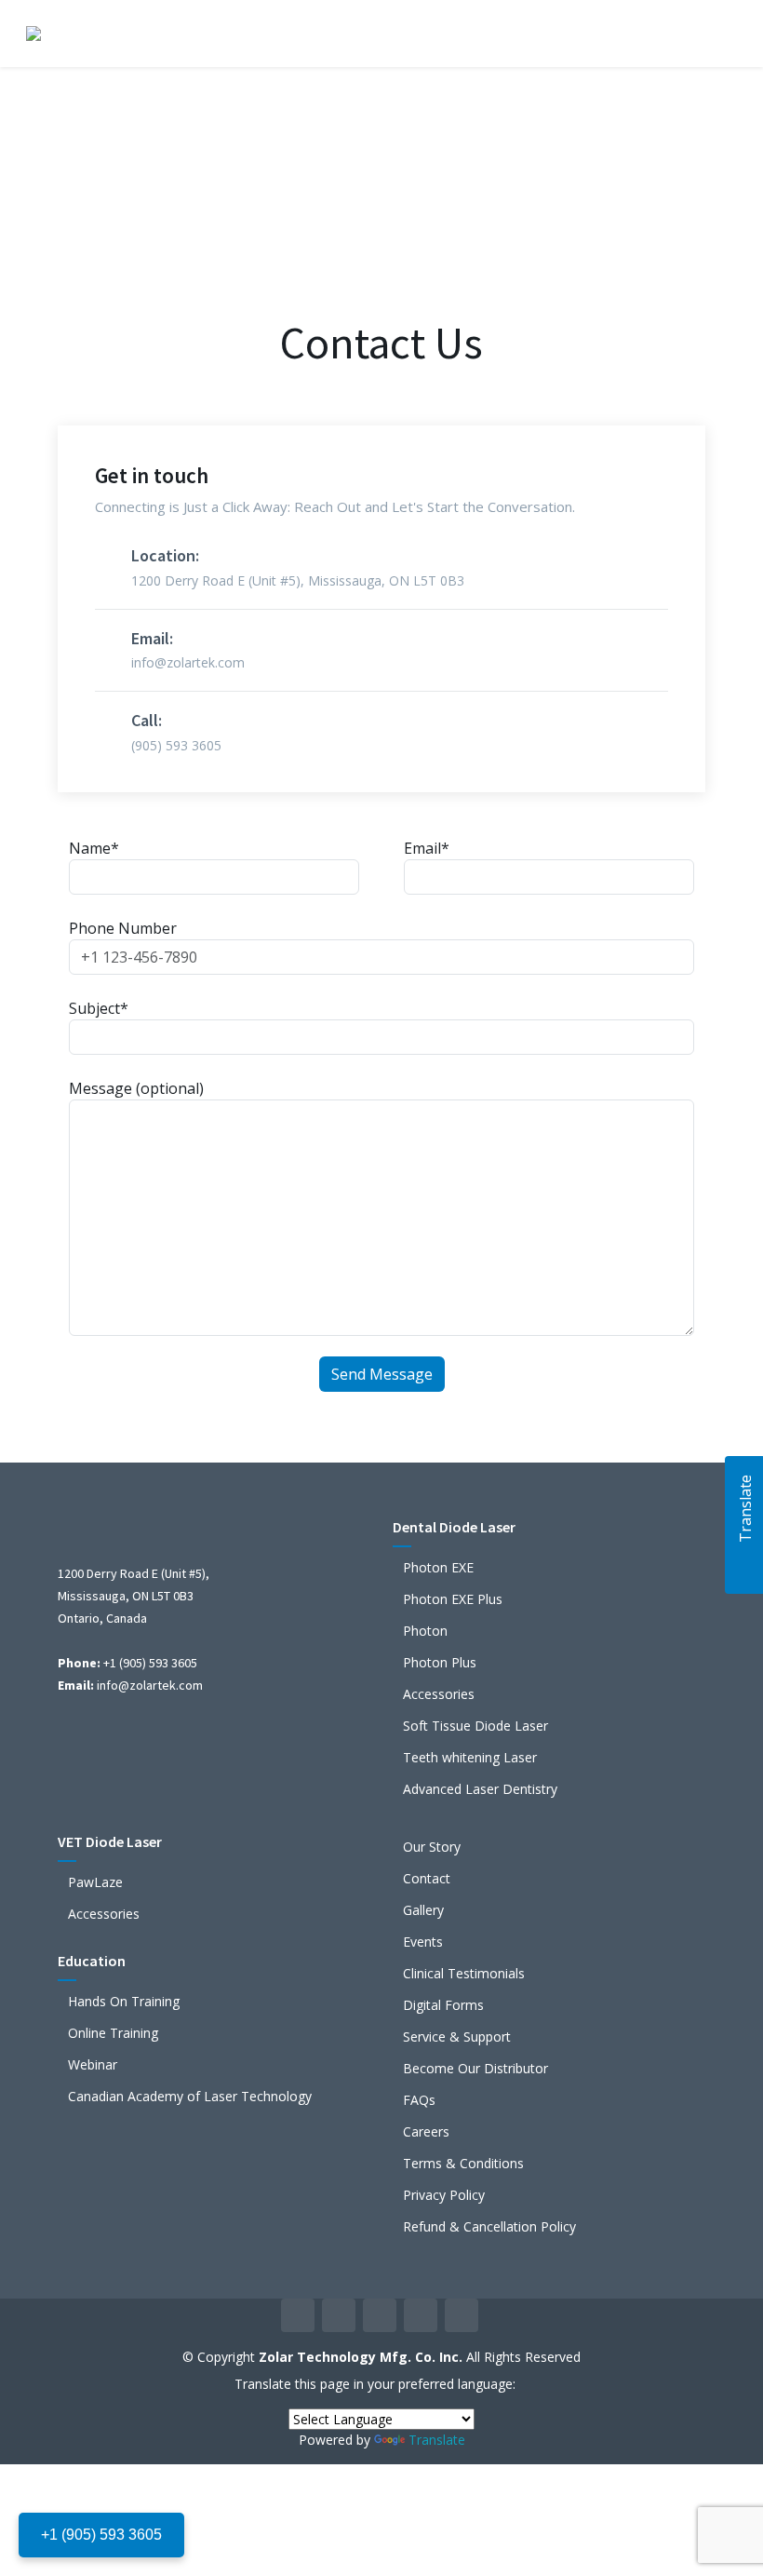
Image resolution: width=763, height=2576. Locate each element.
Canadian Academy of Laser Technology (190, 2097)
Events (423, 1942)
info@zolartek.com (150, 1685)
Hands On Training (124, 2002)
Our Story (432, 1847)
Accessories (439, 1694)
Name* (94, 848)
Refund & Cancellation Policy (489, 2227)
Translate (437, 2440)
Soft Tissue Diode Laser (475, 1726)
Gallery (423, 1910)
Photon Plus (440, 1663)
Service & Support (457, 2037)
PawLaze (95, 1882)
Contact (427, 1879)
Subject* (99, 1008)
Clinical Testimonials (464, 1974)
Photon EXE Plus (453, 1599)
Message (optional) (136, 1088)
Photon (425, 1631)
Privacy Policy (444, 2195)
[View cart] (674, 34)
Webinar (93, 2065)
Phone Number (123, 928)
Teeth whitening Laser (470, 1758)
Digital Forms (443, 2005)
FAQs (419, 2100)
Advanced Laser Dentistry (480, 1789)
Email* (427, 848)
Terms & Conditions (463, 2164)
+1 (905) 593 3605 (101, 2535)
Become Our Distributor (475, 2069)
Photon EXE (438, 1568)
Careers (426, 2132)
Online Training (113, 2033)
